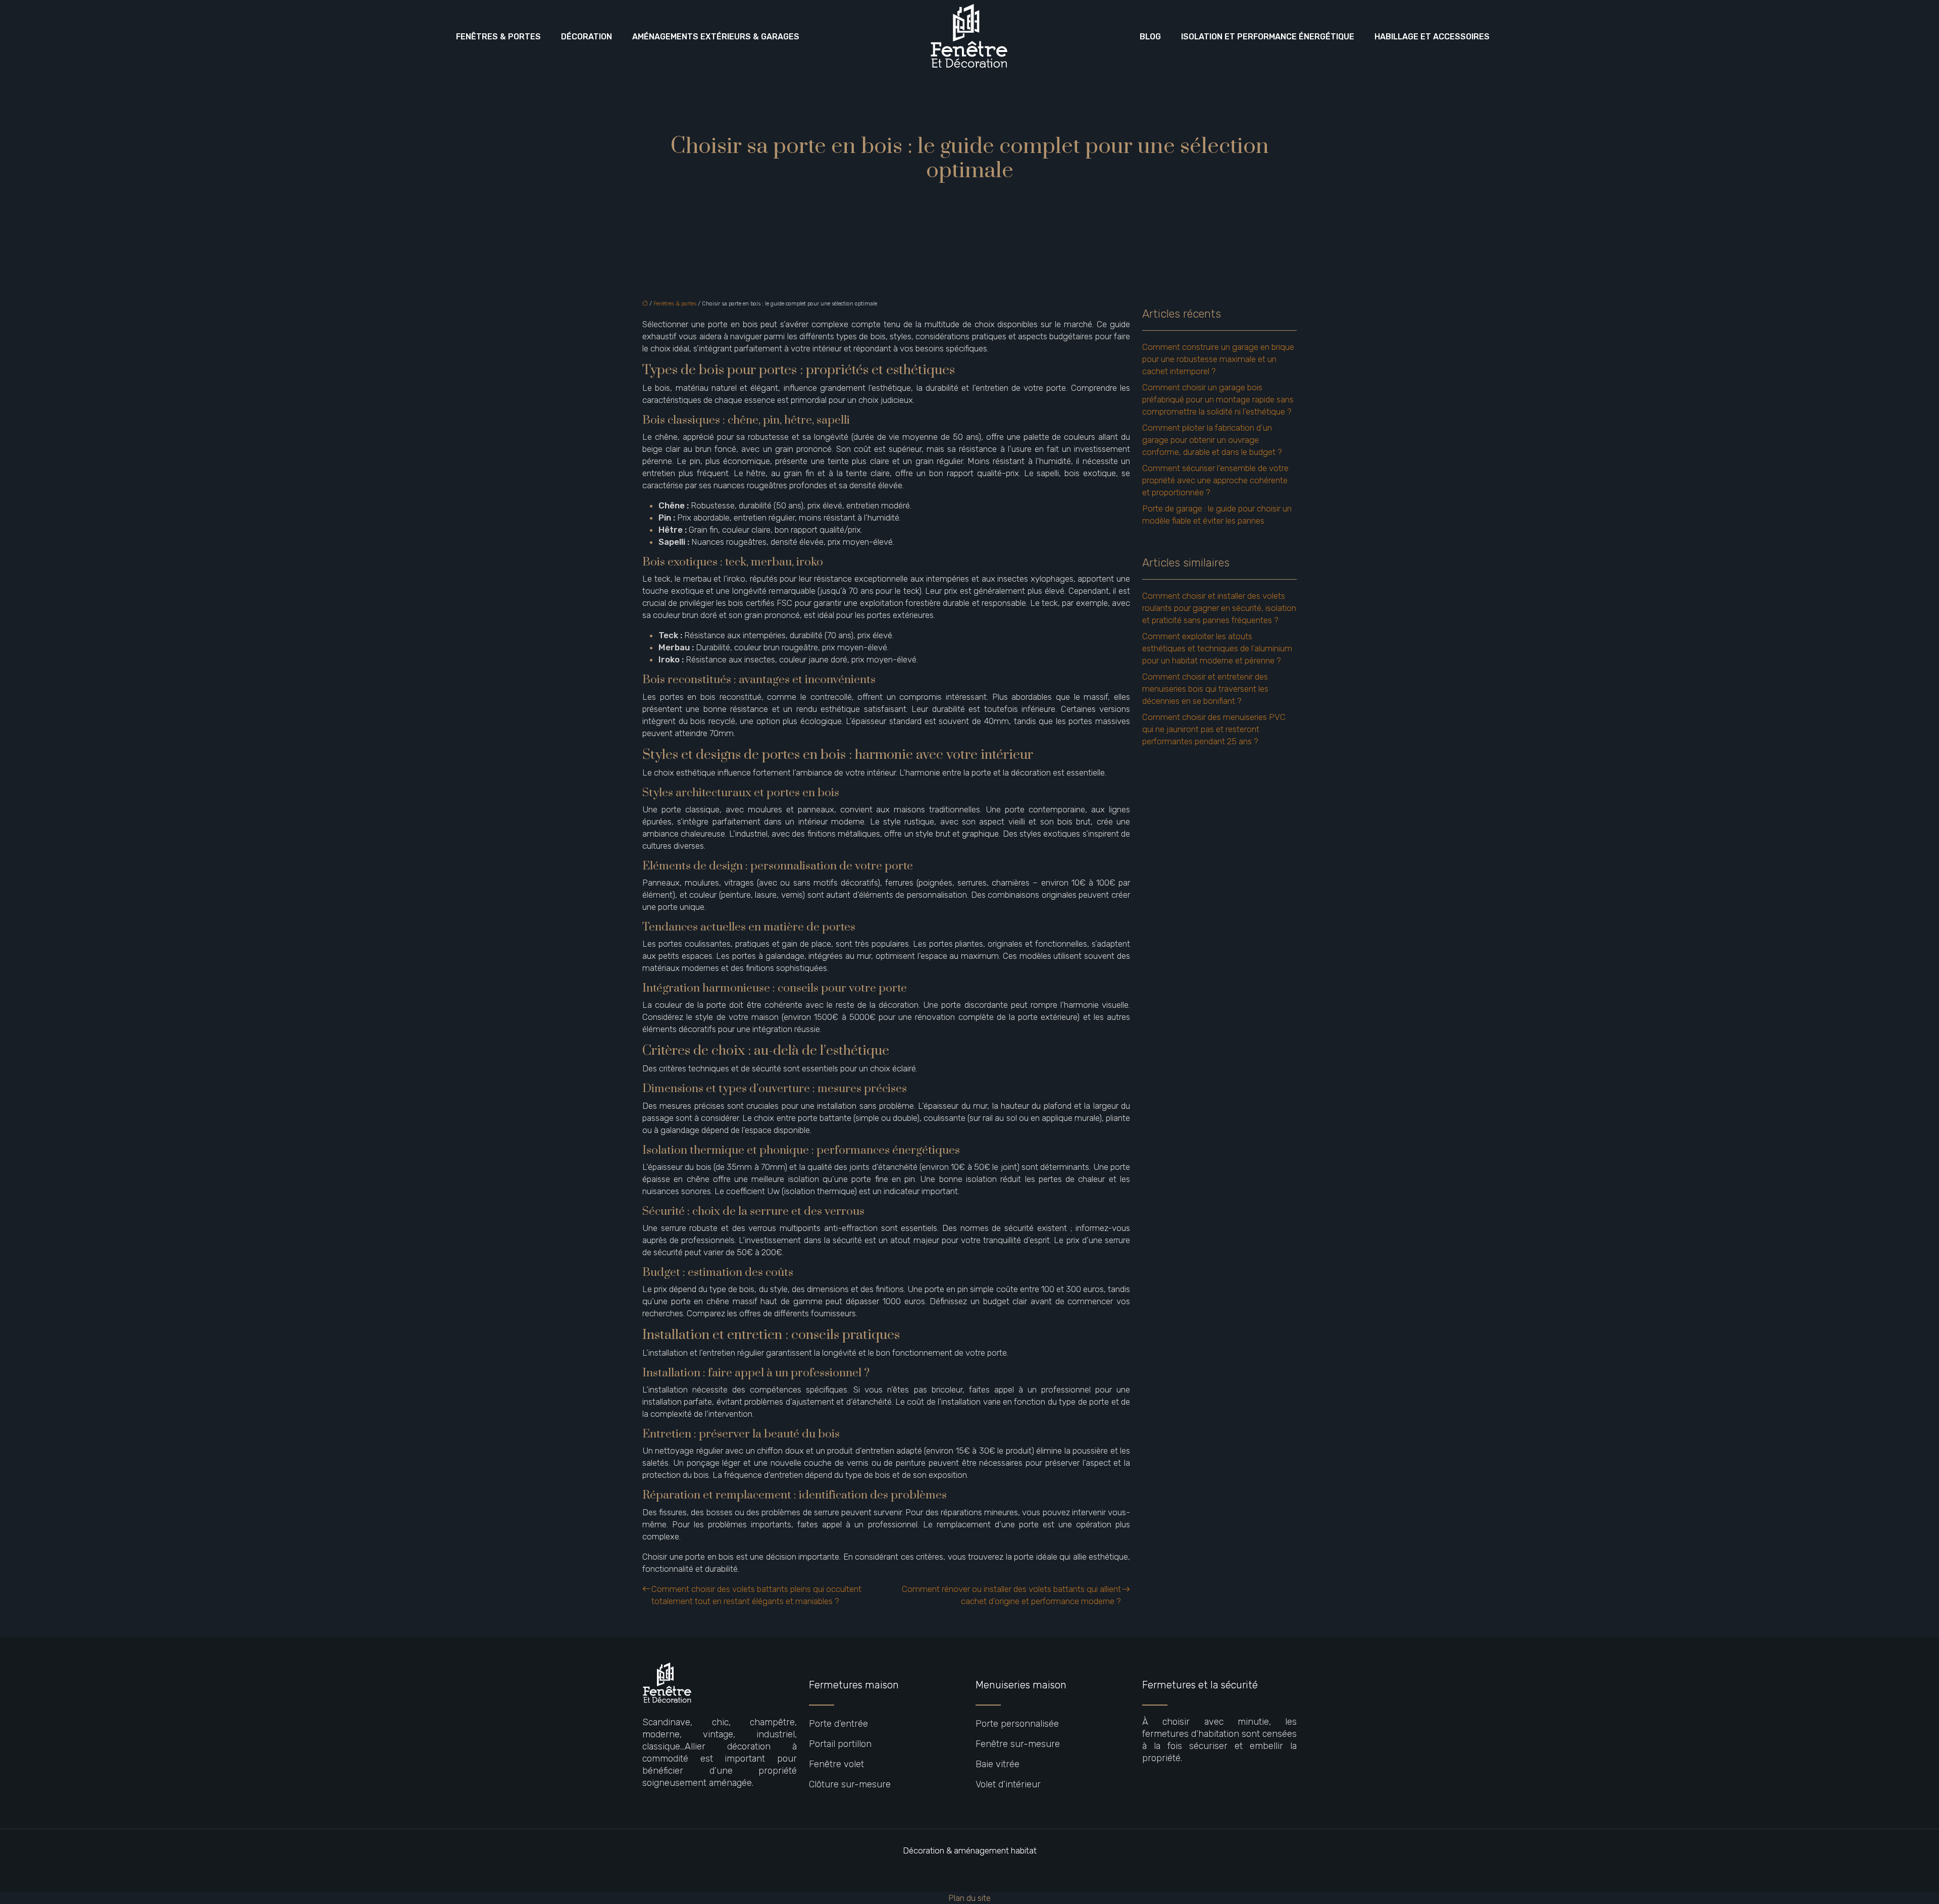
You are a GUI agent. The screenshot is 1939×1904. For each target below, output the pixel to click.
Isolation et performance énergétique (1268, 37)
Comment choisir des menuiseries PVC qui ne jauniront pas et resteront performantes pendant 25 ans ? (1214, 729)
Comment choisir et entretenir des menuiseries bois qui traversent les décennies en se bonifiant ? (1205, 689)
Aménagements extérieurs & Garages (716, 37)
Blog (1150, 37)
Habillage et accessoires (1432, 37)
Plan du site (970, 1898)
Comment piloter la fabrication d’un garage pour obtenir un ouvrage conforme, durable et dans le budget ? (1212, 440)
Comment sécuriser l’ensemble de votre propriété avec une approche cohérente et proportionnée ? (1215, 480)
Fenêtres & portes (498, 37)
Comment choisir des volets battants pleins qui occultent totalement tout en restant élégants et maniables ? (756, 1595)
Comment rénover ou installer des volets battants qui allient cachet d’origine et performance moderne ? (1011, 1595)
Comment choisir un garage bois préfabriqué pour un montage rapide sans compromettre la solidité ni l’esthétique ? (1218, 399)
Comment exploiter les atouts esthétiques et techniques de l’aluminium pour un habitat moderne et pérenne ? (1217, 648)
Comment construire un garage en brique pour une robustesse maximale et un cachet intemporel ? (1218, 359)
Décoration (586, 37)
